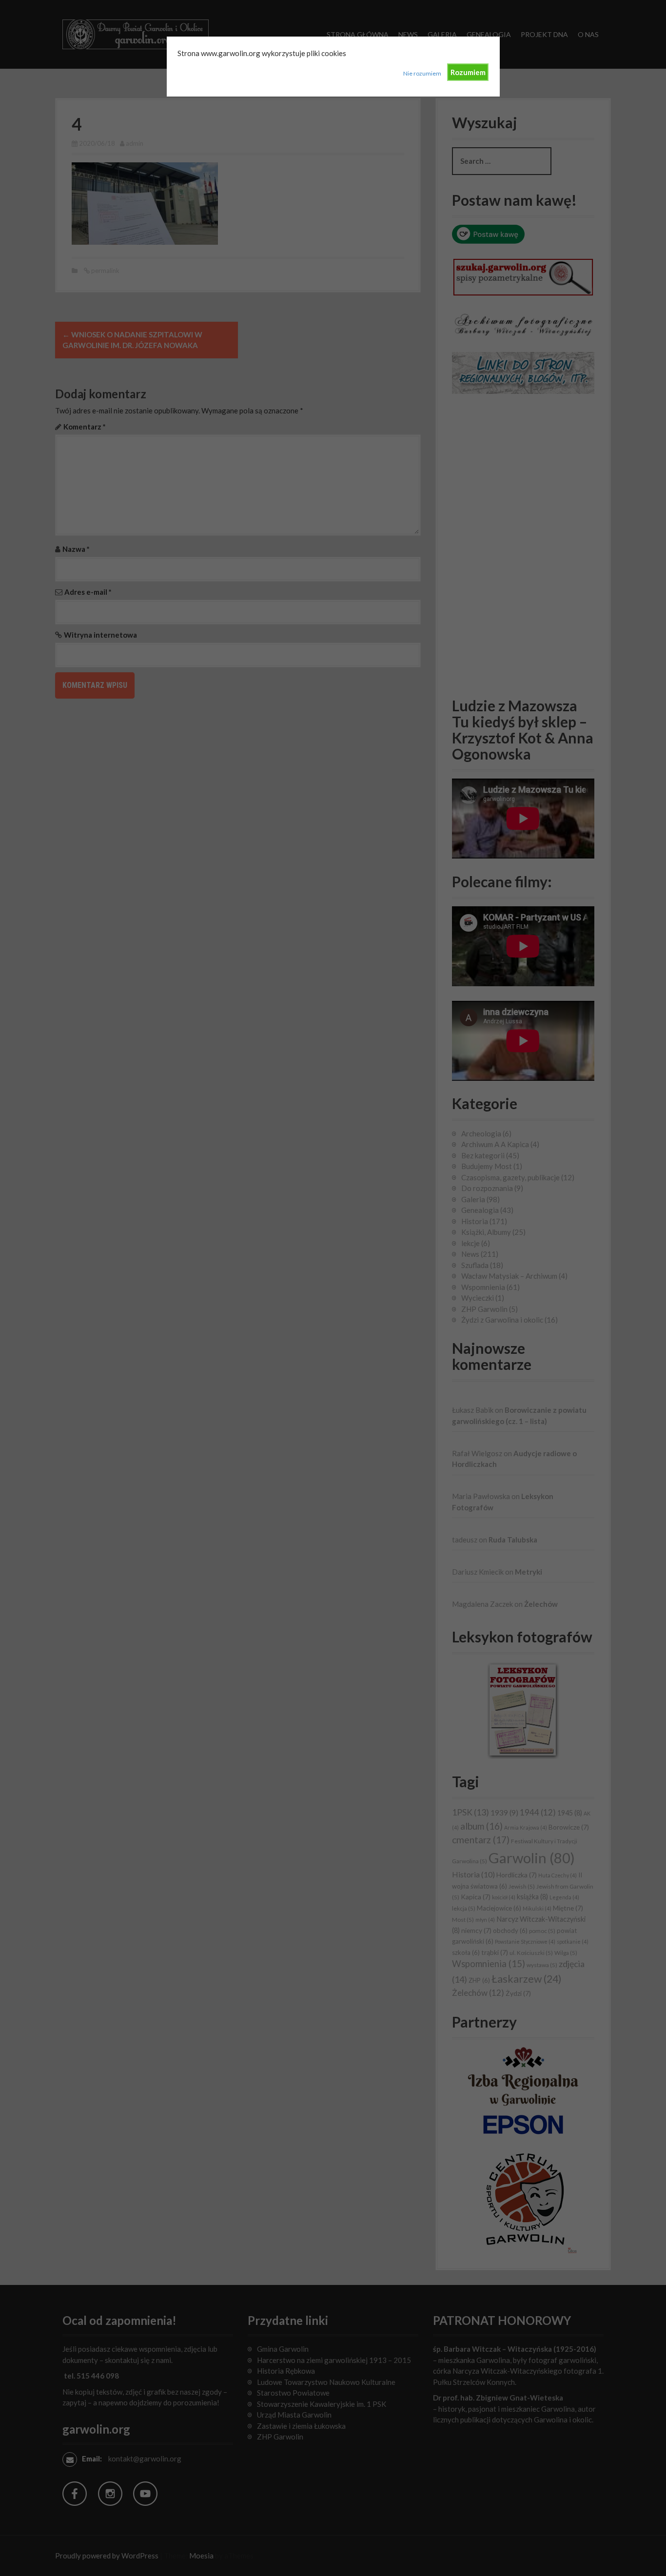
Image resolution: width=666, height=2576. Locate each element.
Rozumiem (468, 72)
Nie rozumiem (422, 73)
